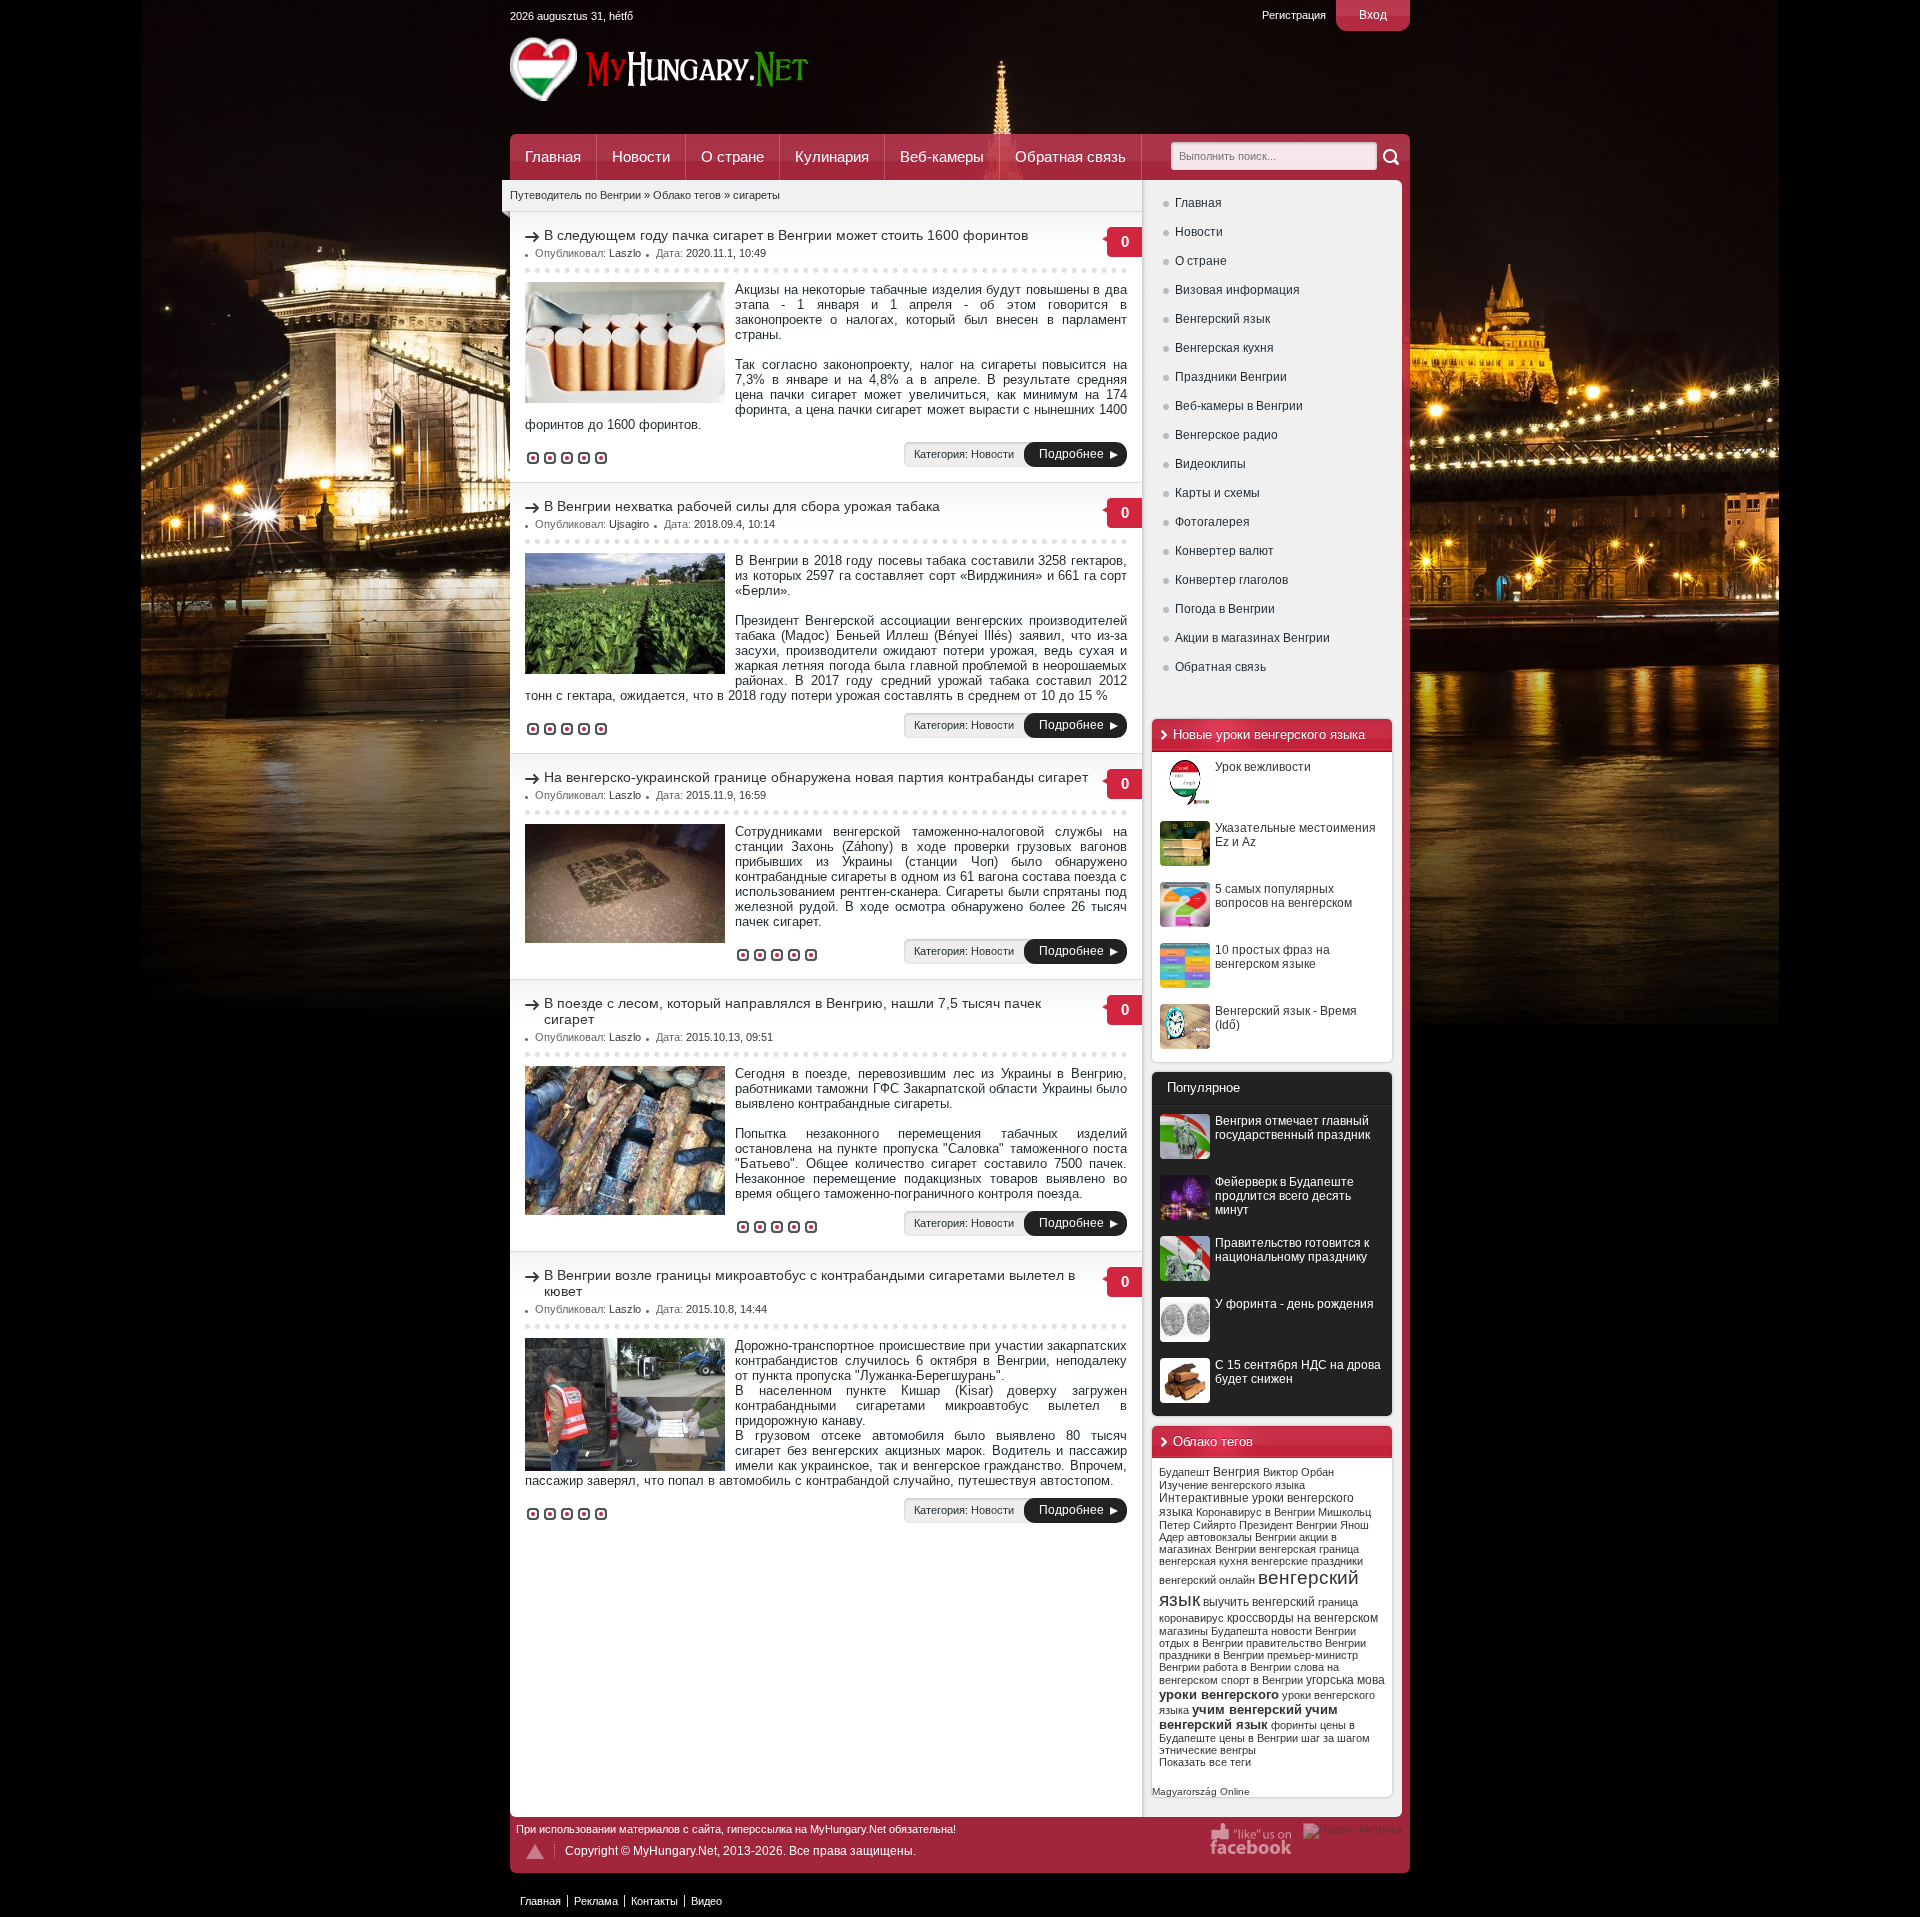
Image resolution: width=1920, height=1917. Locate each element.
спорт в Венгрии (1262, 1680)
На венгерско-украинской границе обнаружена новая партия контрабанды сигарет (816, 777)
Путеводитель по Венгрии (714, 69)
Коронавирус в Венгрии (1255, 1512)
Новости (641, 156)
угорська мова (1345, 1680)
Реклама (596, 1901)
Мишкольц (1344, 1512)
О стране (732, 156)
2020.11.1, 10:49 (726, 253)
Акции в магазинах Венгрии (1252, 638)
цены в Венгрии (1258, 1738)
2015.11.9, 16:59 (726, 795)
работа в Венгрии (1247, 1667)
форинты (1294, 1725)
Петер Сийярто (1197, 1525)
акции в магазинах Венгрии (1248, 1543)
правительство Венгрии (1306, 1643)
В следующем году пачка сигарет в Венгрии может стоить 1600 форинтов (786, 235)
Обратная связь (1070, 156)
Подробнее (1071, 454)
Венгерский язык (1222, 319)
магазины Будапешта (1213, 1631)
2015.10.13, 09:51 (729, 1037)
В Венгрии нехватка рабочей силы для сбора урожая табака (742, 506)
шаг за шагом (1335, 1738)
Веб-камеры (942, 156)
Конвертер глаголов (1231, 580)
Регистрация (1294, 15)
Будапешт (1184, 1472)
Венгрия (1236, 1472)
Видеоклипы (1210, 464)
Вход (1373, 15)
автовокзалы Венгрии (1241, 1537)
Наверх (535, 1851)
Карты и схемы (1217, 493)
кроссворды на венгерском (1302, 1618)
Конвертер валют (1224, 551)
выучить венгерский (1259, 1602)
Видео (706, 1901)
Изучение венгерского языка (1232, 1485)
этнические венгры (1207, 1750)
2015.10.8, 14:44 (726, 1309)
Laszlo (625, 253)
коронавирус (1191, 1618)
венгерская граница (1309, 1549)
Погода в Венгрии (1225, 609)
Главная (553, 156)
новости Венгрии (1313, 1631)
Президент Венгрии (1288, 1525)
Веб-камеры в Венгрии (1239, 406)
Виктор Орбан (1298, 1472)
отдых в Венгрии (1201, 1643)
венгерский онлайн (1207, 1580)
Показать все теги (1205, 1762)
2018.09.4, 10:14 (734, 524)
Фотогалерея (1212, 522)
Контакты (654, 1901)
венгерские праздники (1307, 1561)
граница (1338, 1602)
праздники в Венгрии (1211, 1655)
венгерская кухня (1203, 1561)
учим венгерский (1247, 1709)
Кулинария (832, 156)
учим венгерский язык (1248, 1717)
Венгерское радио (1226, 435)
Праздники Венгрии (1231, 377)
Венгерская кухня (1224, 348)
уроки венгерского (1219, 1694)
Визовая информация (1237, 290)
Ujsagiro (629, 524)
